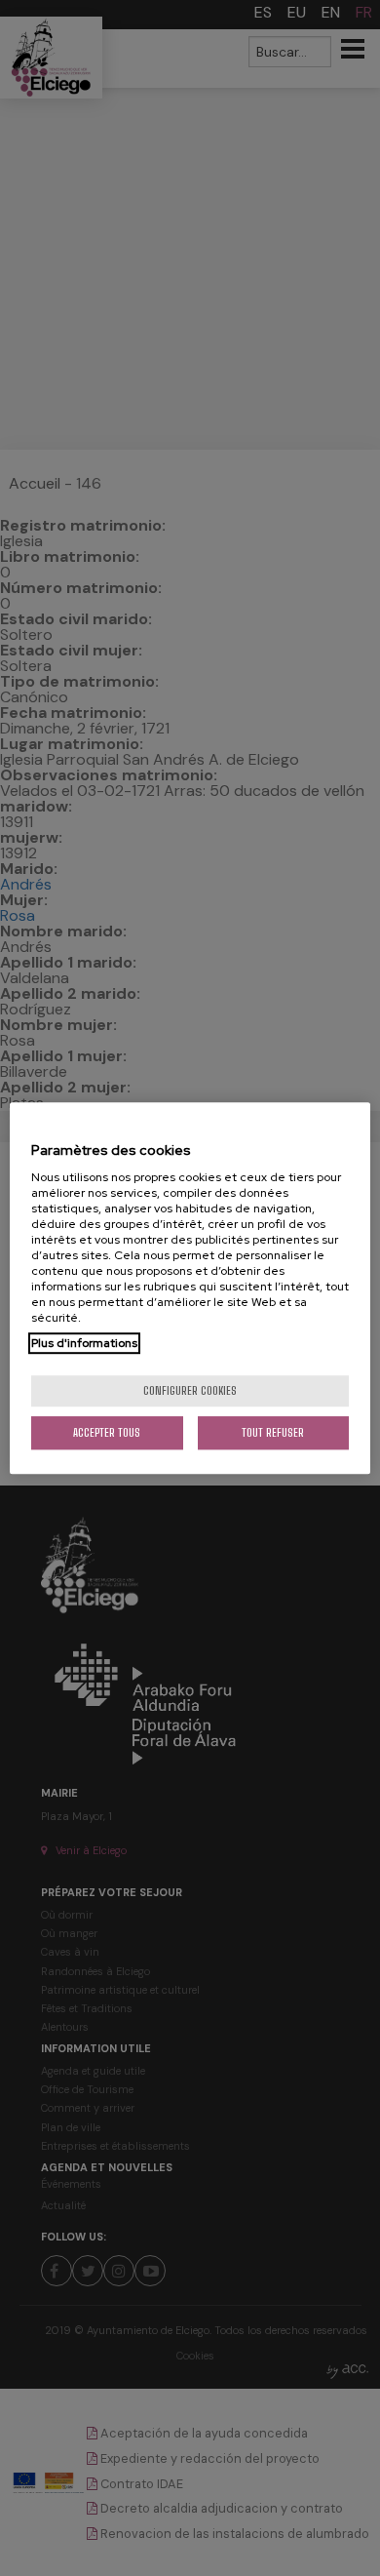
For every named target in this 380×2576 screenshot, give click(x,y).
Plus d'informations (84, 1343)
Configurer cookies (190, 1390)
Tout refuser (273, 1432)
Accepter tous (107, 1432)
